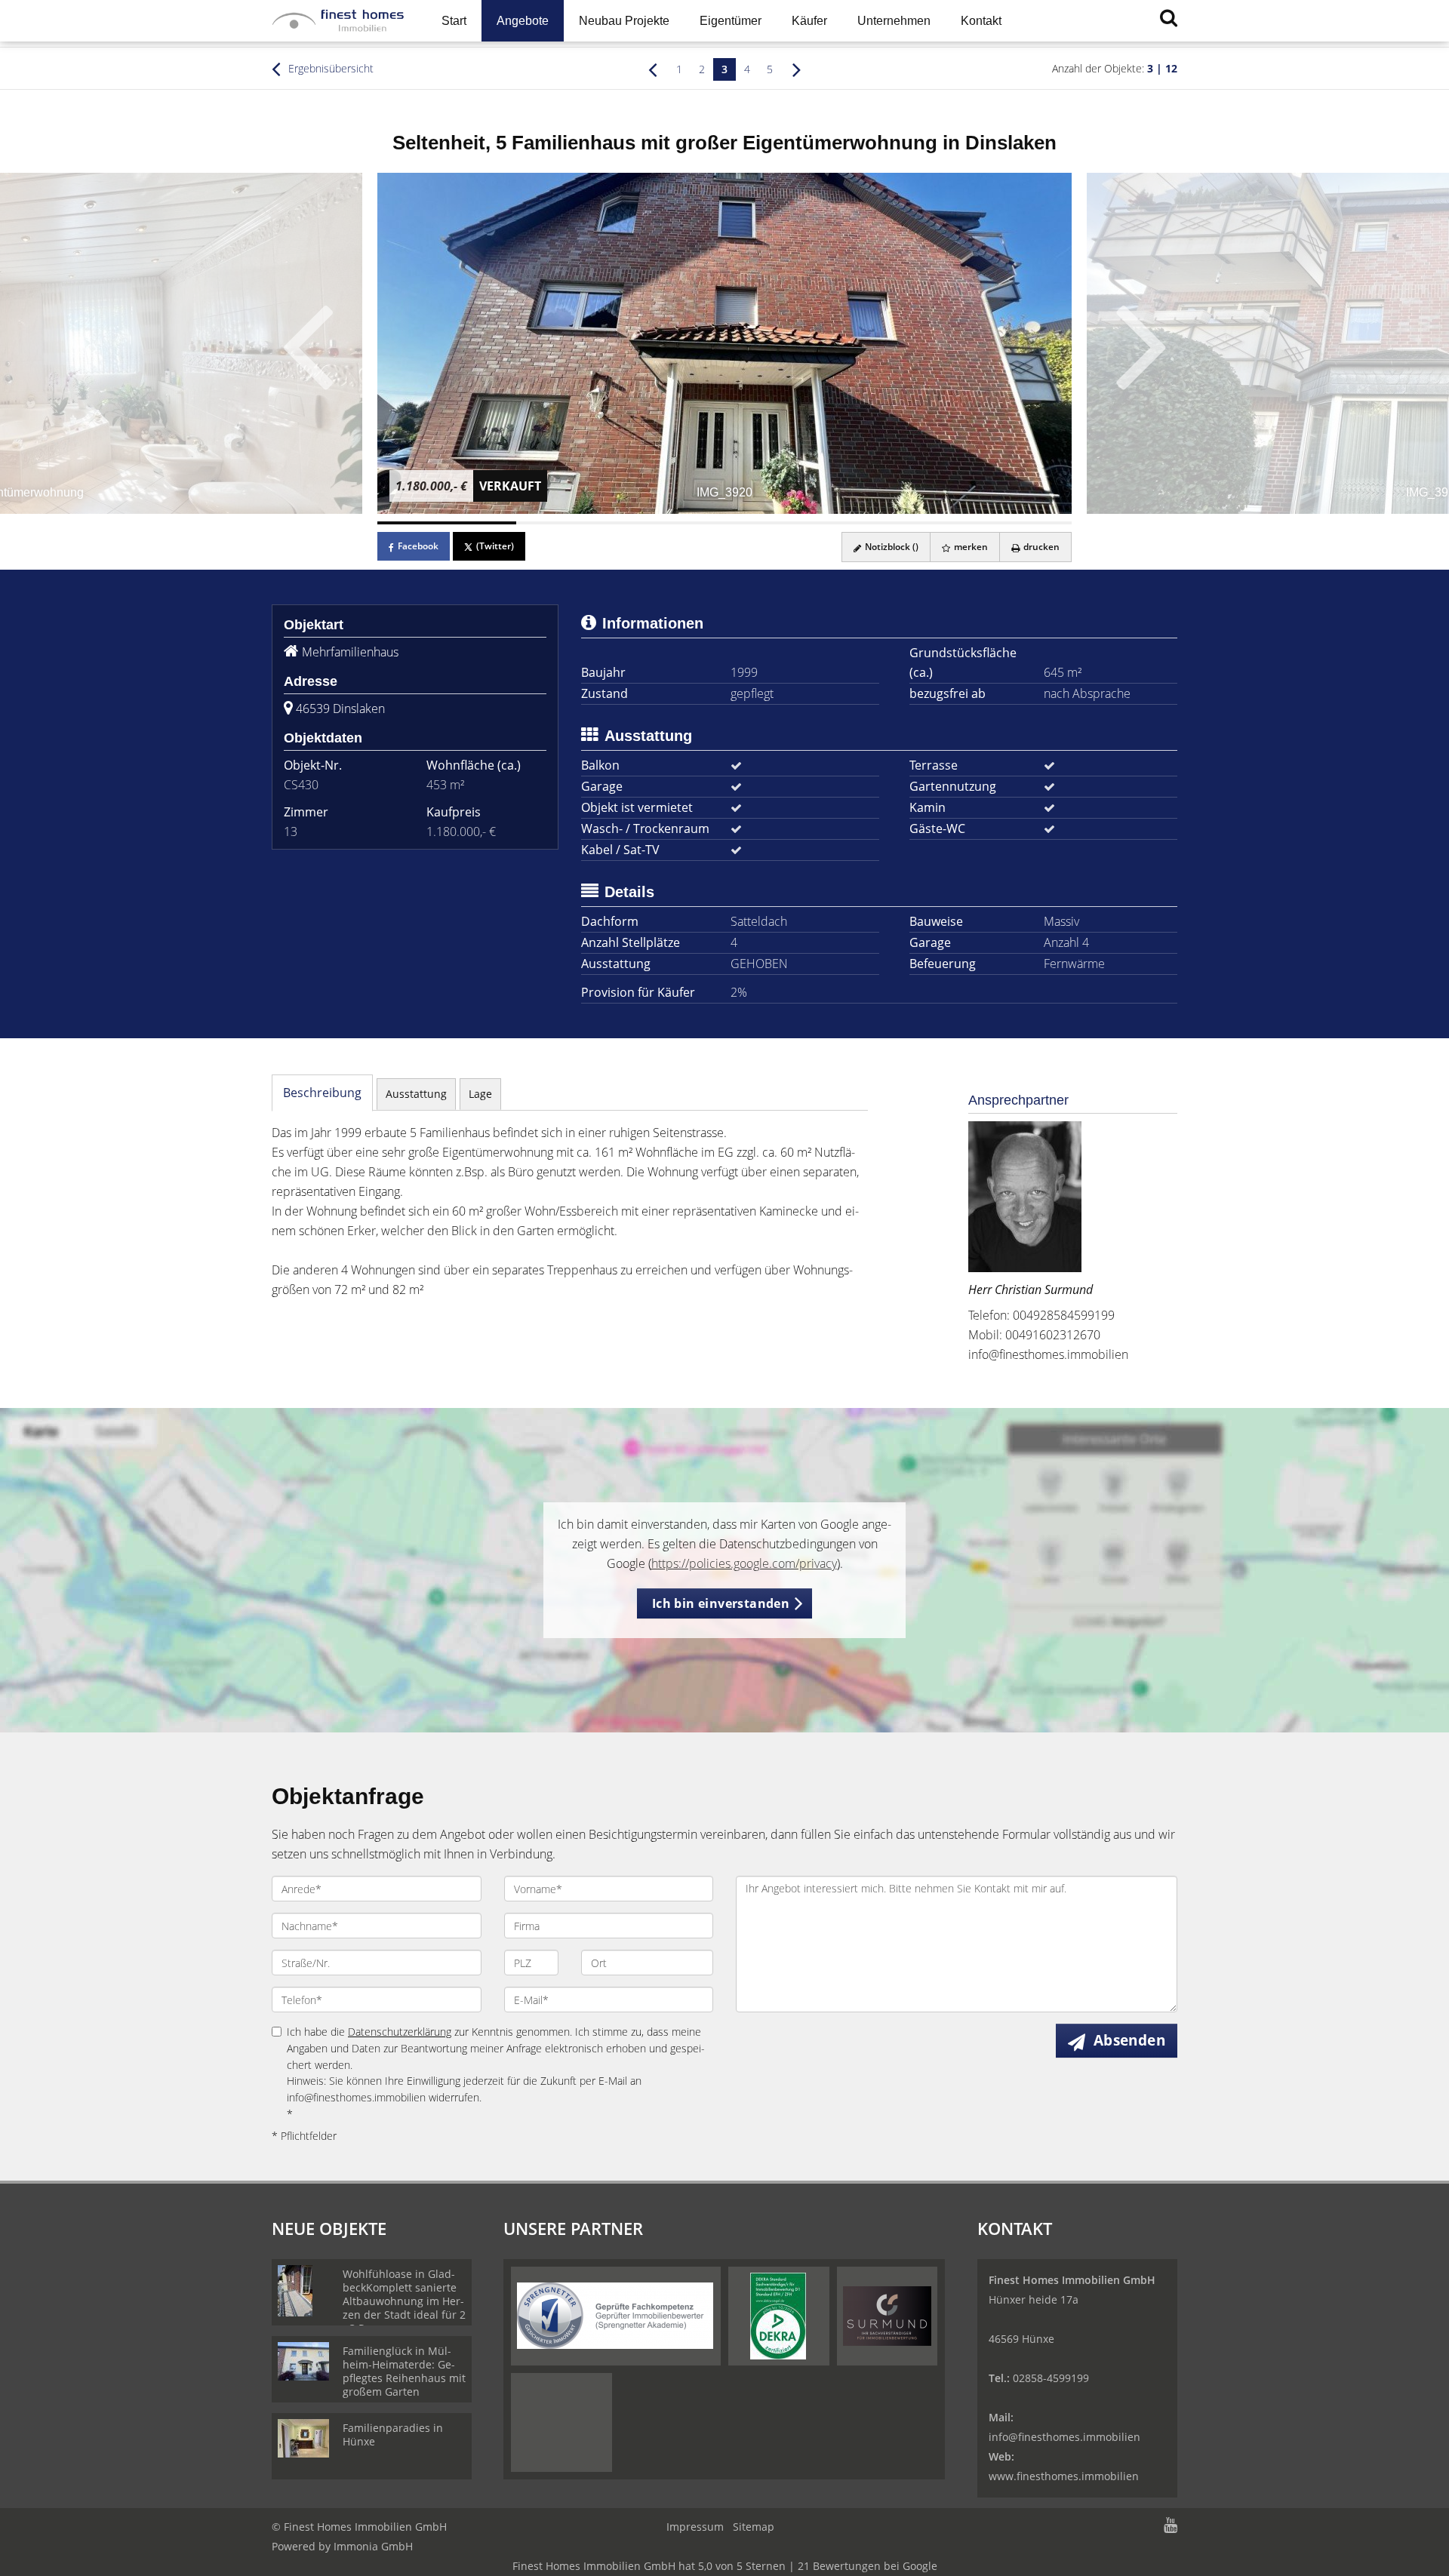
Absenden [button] (1129, 2040)
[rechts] (797, 69)
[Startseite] (338, 21)
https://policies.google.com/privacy (744, 1563)
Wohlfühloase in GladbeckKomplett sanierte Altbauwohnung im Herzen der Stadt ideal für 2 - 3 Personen (404, 2301)
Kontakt (981, 21)
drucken (1040, 547)
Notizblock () (891, 547)
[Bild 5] (1002, 523)
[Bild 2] (586, 523)
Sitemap (754, 2527)
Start (454, 21)
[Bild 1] (447, 523)
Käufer (809, 21)
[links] (652, 69)
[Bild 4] (863, 523)
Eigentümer (731, 21)
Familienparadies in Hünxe (393, 2435)
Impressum (695, 2527)
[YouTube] (1171, 2527)
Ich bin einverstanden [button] (721, 1603)
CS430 (301, 785)
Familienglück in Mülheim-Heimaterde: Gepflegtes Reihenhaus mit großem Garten (404, 2371)
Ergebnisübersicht (329, 68)
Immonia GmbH (373, 2546)
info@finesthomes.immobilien (1048, 1354)
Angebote (523, 21)
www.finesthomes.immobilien (1064, 2476)
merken (970, 547)
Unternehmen (894, 21)
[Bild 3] (724, 523)
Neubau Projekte (624, 21)
